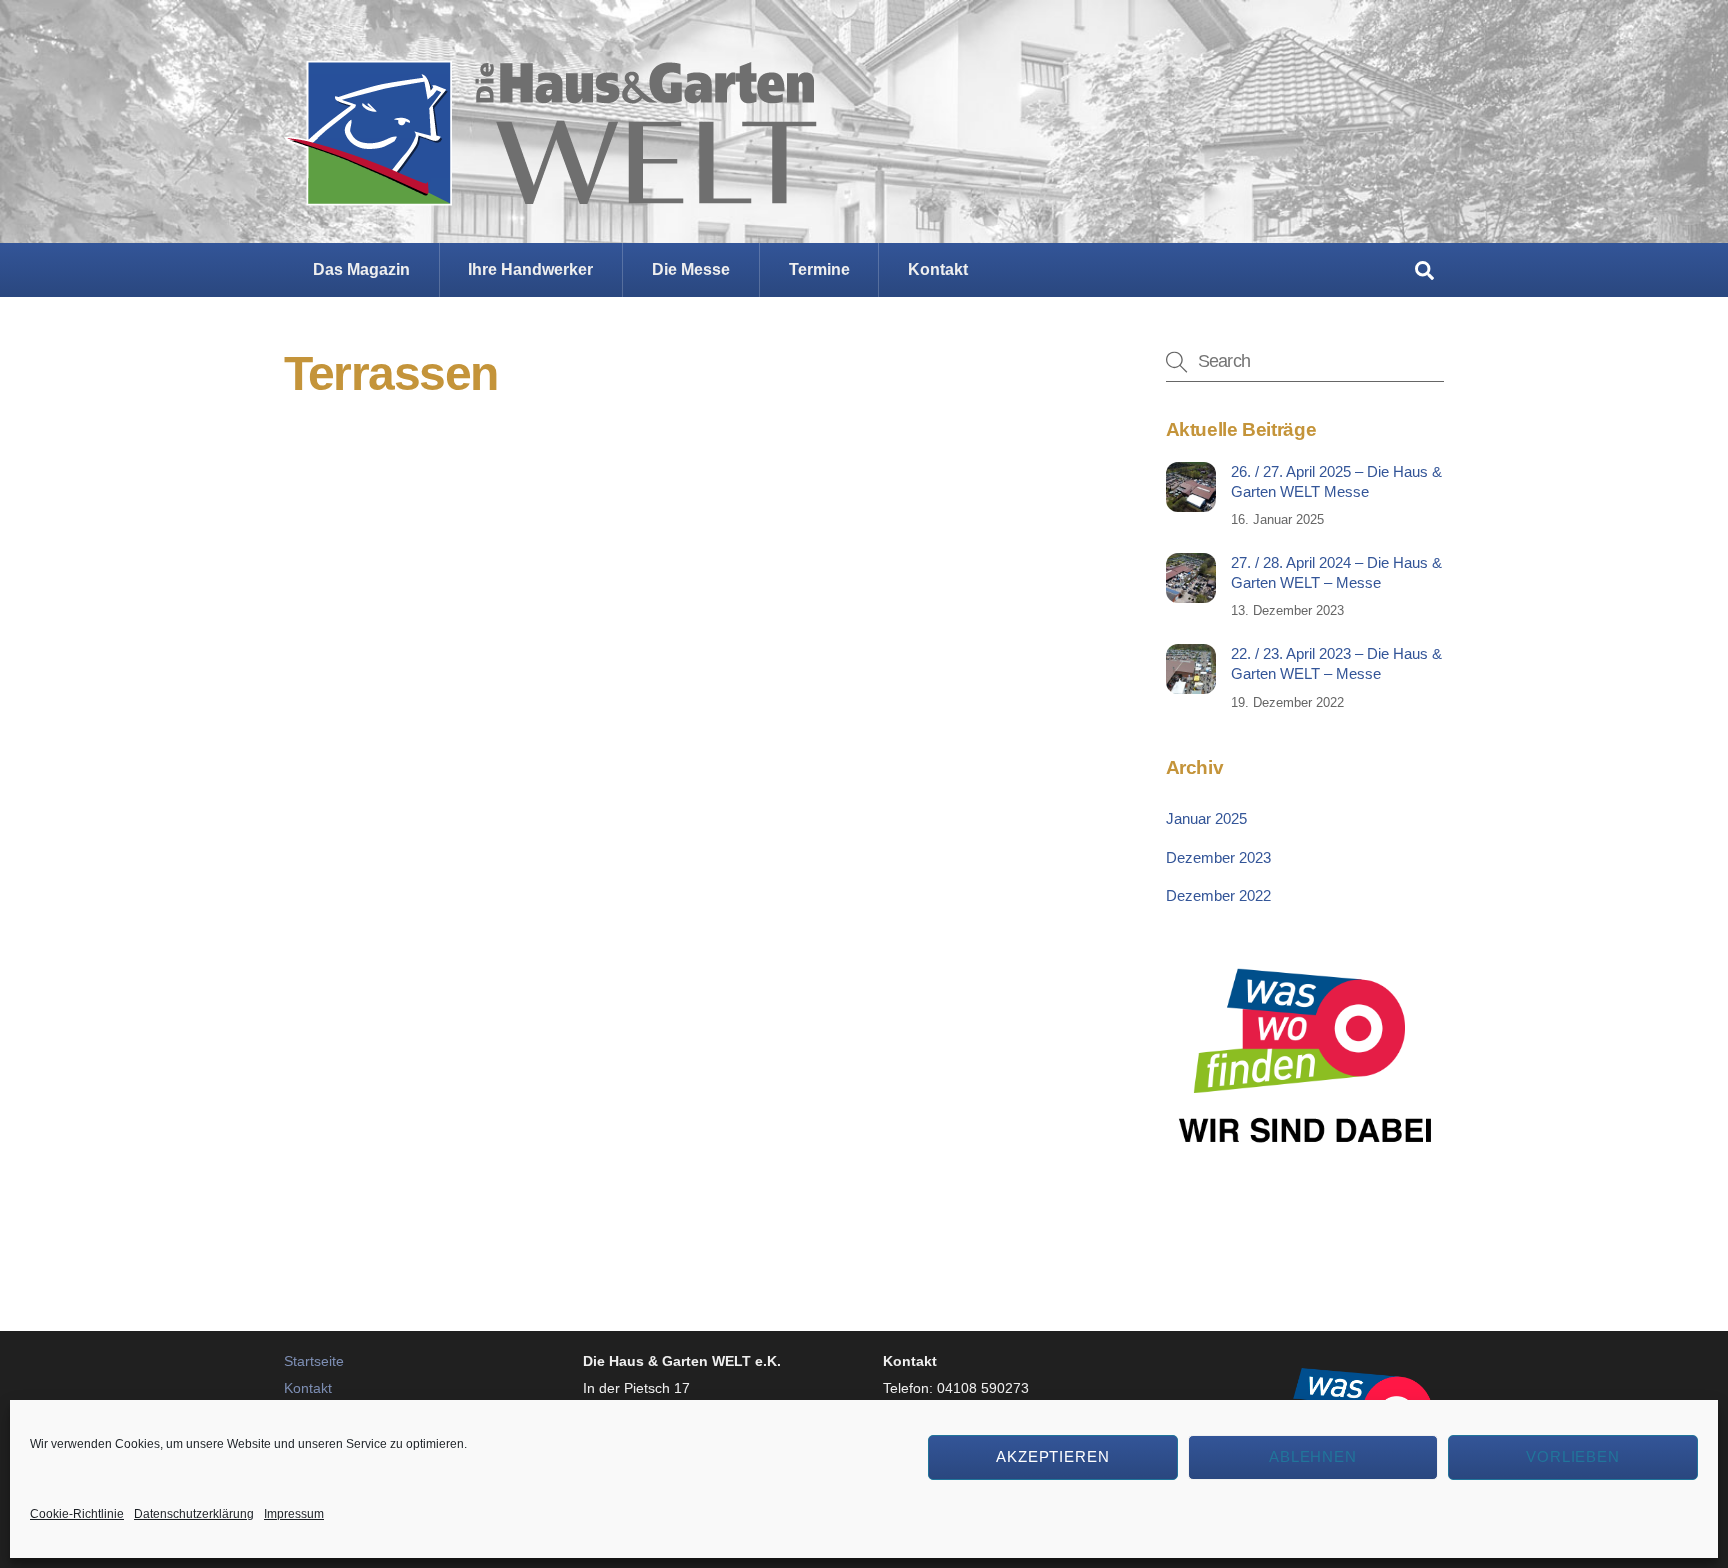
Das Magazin (361, 269)
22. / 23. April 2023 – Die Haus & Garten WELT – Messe (1336, 663)
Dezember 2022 (1218, 895)
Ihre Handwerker (530, 269)
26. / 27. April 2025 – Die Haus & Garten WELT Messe (1336, 481)
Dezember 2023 (1218, 857)
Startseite (314, 1361)
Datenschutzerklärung (194, 1514)
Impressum (294, 1514)
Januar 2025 (1206, 818)
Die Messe (691, 269)
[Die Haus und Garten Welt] (550, 190)
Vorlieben (1573, 1456)
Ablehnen (1313, 1456)
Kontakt (938, 269)
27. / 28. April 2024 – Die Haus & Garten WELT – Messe (1336, 572)
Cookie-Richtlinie (77, 1514)
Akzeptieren (1053, 1456)
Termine (819, 269)
